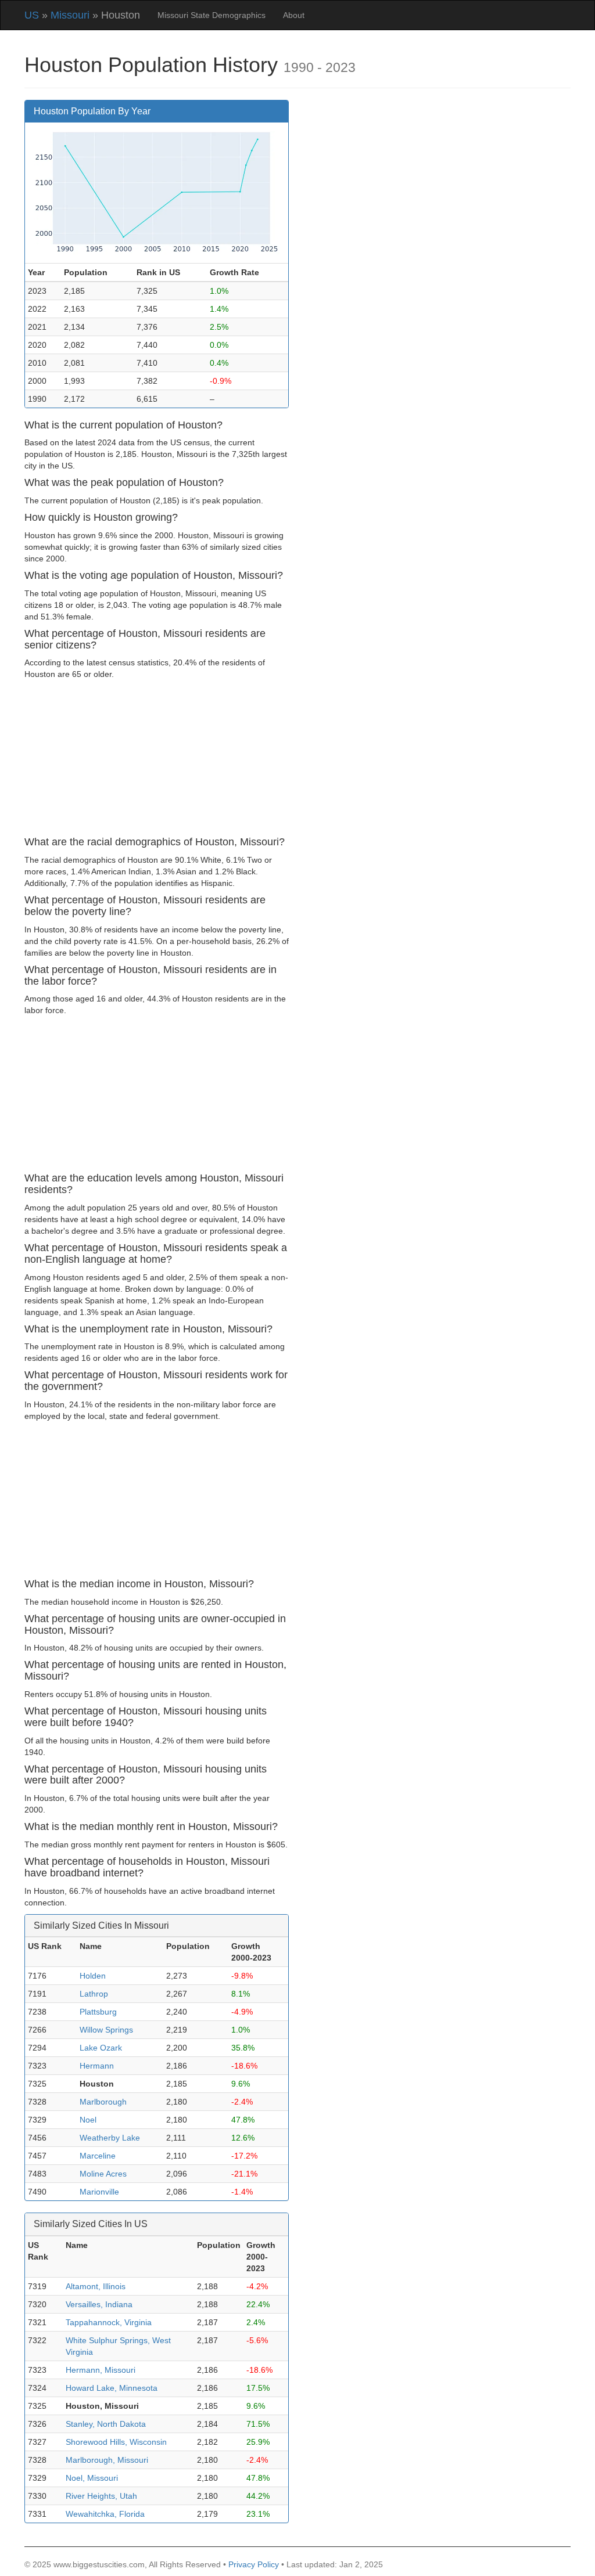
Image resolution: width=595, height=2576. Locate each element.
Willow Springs (106, 2030)
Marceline (98, 2156)
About (294, 15)
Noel (88, 2120)
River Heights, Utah (101, 2496)
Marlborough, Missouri (107, 2460)
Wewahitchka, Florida (105, 2514)
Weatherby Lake (110, 2138)
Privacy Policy (254, 2564)
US (32, 15)
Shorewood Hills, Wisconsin (116, 2442)
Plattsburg (98, 2012)
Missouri (70, 15)
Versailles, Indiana (99, 2304)
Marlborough (103, 2102)
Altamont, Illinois (96, 2286)
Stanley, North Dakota (106, 2424)
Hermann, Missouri (101, 2370)
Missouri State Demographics (212, 15)
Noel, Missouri (92, 2478)
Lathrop (94, 1994)
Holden (93, 1976)
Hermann (97, 2066)
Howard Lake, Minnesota (112, 2388)
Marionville (99, 2192)
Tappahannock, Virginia (109, 2322)
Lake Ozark (101, 2048)
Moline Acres (103, 2174)
